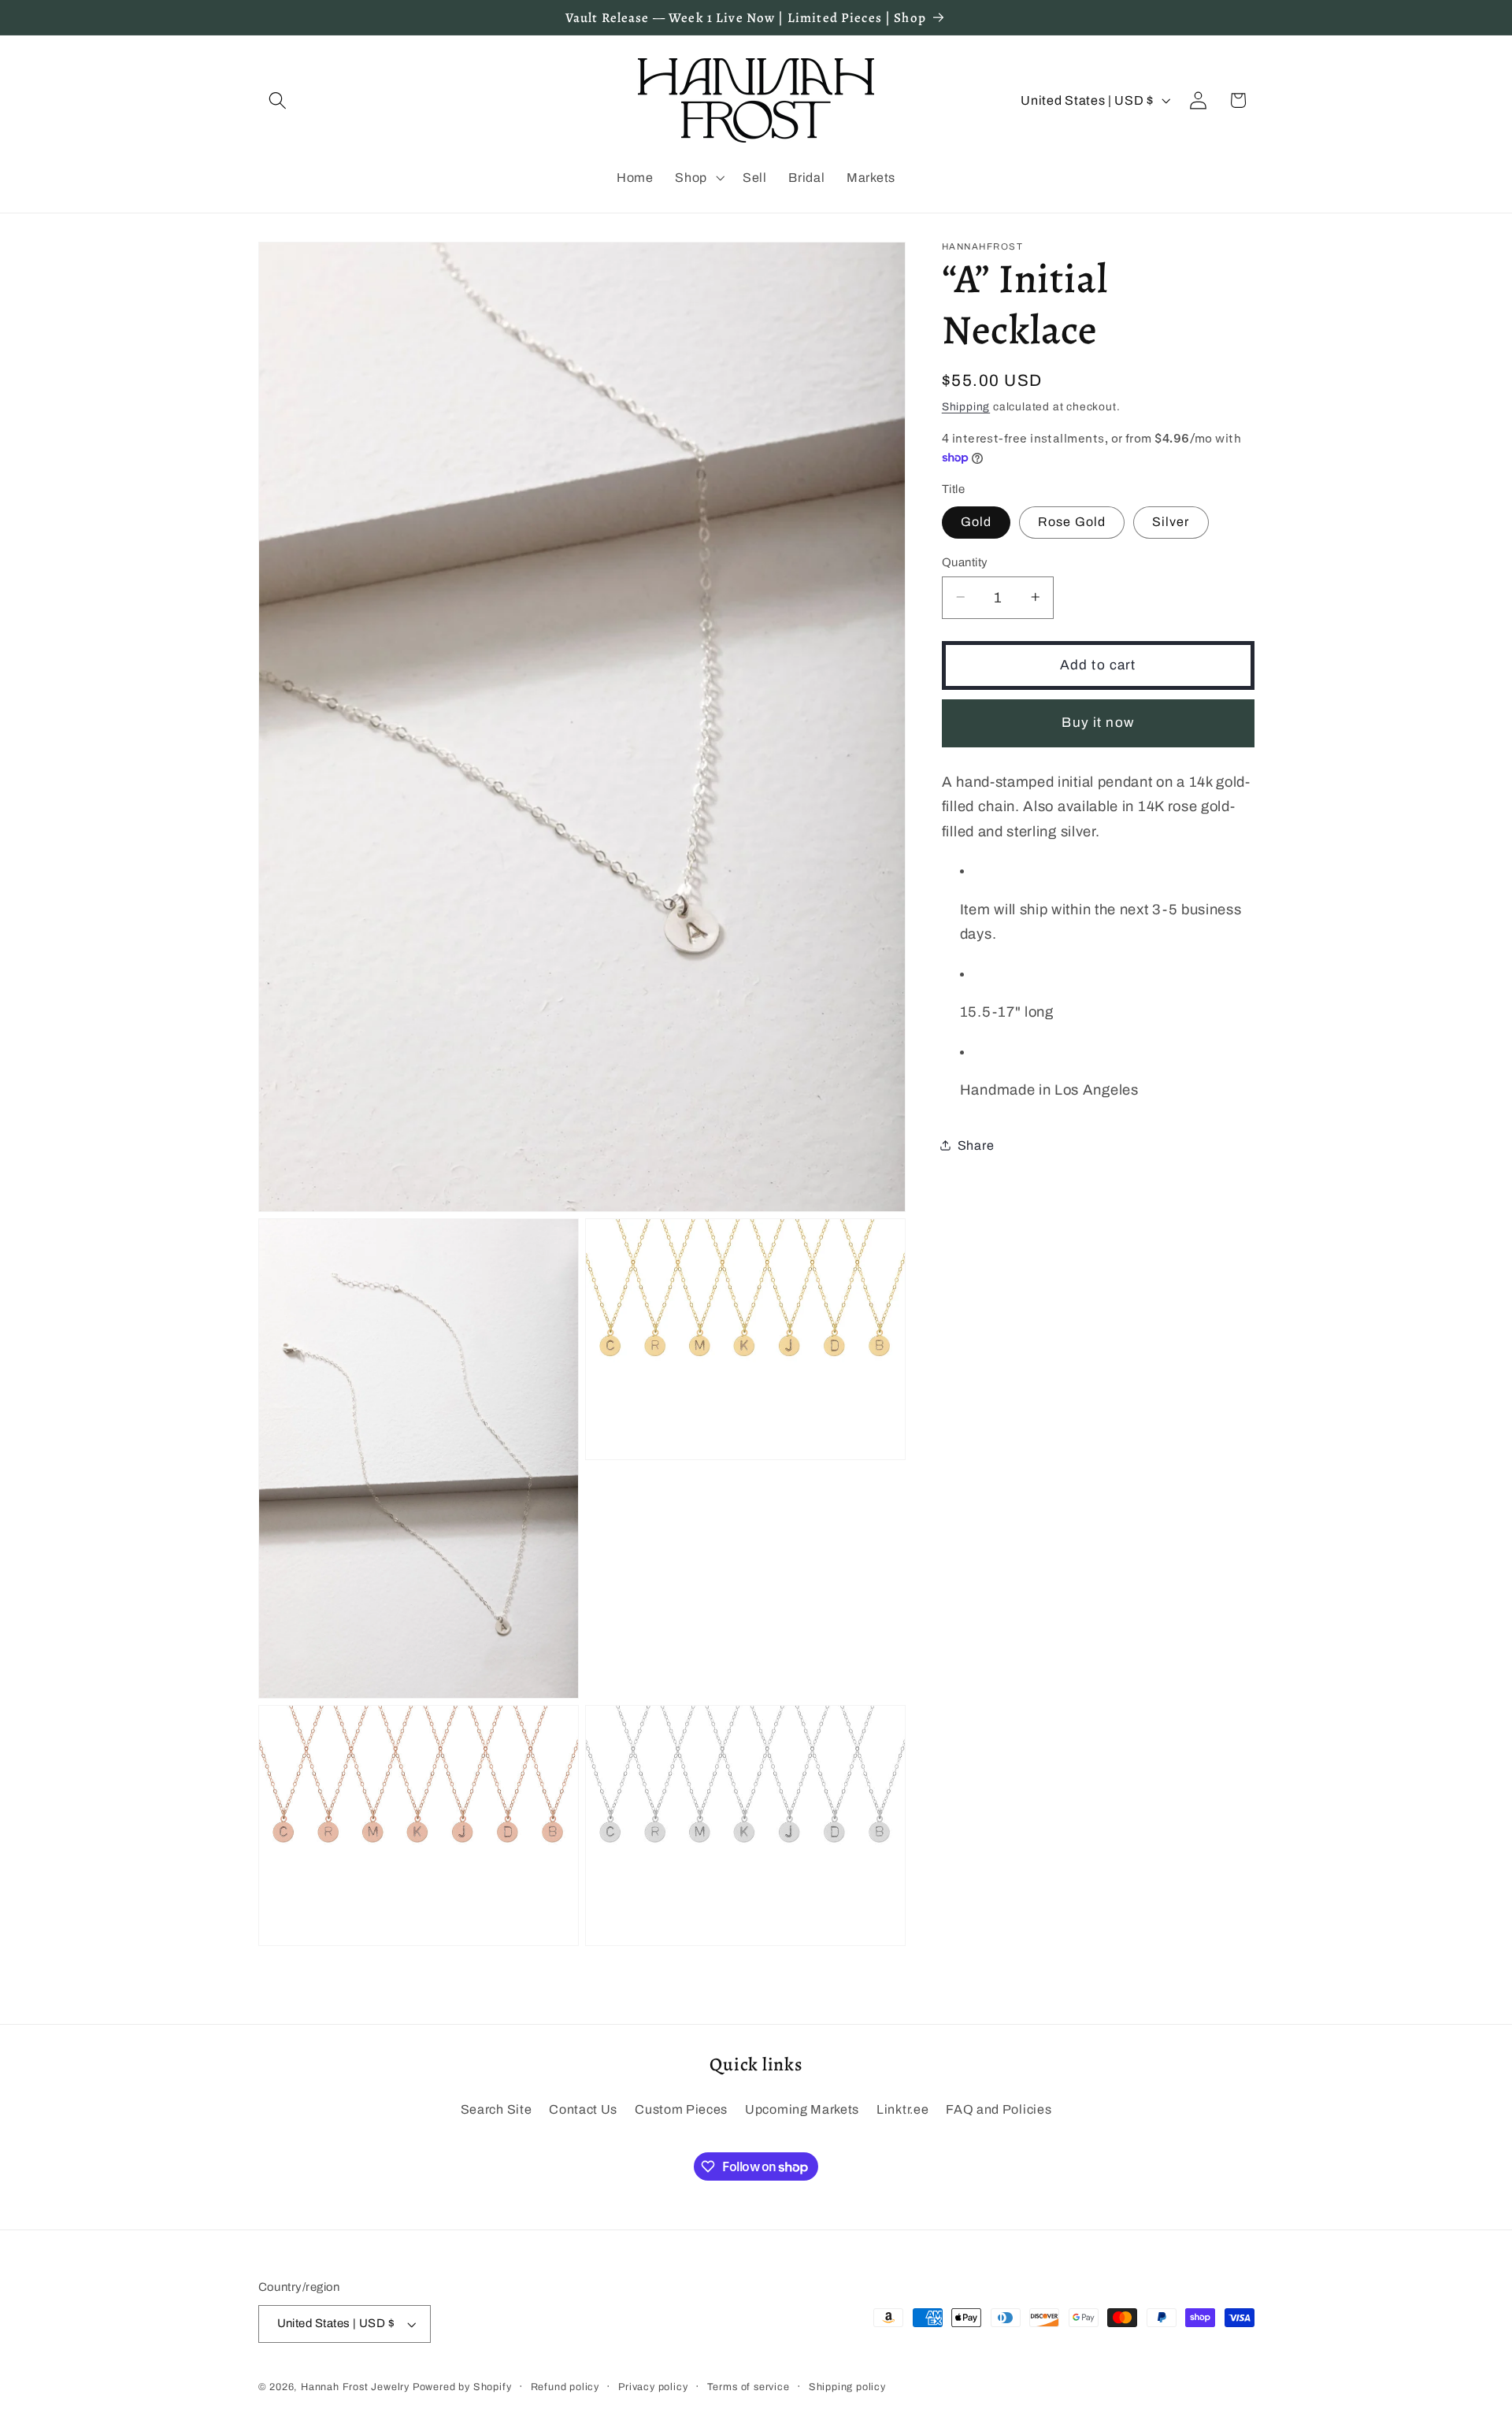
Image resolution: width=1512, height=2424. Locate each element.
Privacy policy (653, 2387)
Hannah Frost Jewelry (355, 2387)
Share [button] (976, 1145)
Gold (976, 522)
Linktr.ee (902, 2110)
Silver (1171, 522)
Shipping (966, 407)
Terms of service (749, 2387)
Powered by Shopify (462, 2387)
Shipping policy (847, 2387)
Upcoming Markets (802, 2110)
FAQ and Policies (999, 2110)
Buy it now (1098, 723)
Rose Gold (1072, 522)
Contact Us (583, 2110)
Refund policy (565, 2387)
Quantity (965, 562)
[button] (278, 100)
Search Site (497, 2110)
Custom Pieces (681, 2110)
